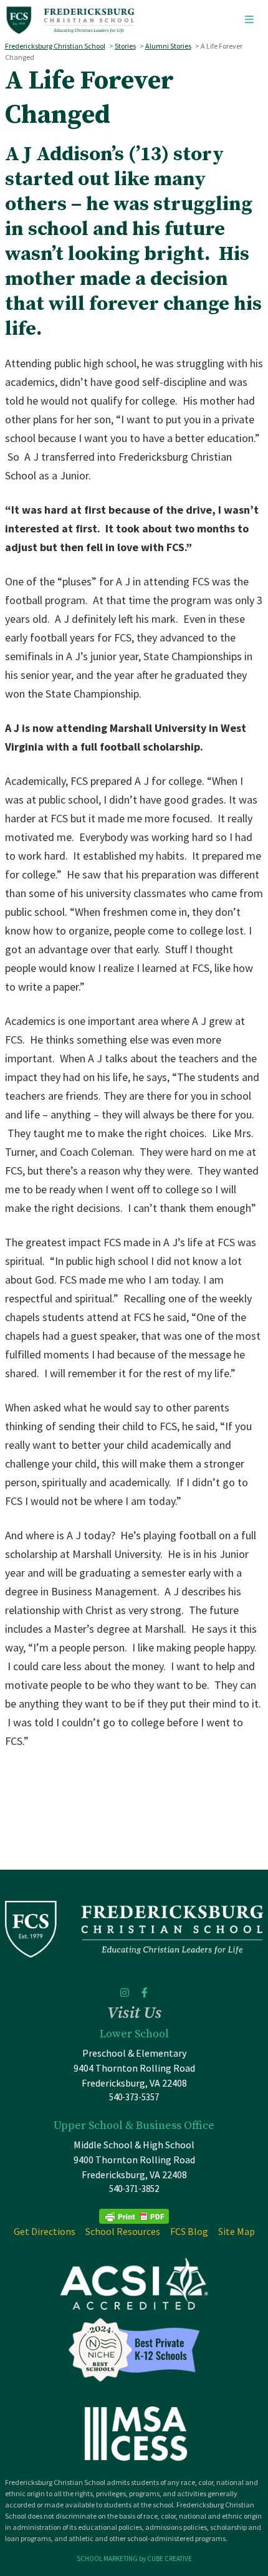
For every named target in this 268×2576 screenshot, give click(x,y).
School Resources (123, 2231)
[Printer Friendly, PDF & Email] (134, 2215)
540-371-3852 (134, 2189)
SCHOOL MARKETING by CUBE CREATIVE (134, 2559)
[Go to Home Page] (70, 20)
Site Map (237, 2231)
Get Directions (45, 2231)
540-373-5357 (134, 2097)
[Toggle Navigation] (249, 20)
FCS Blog (189, 2231)
